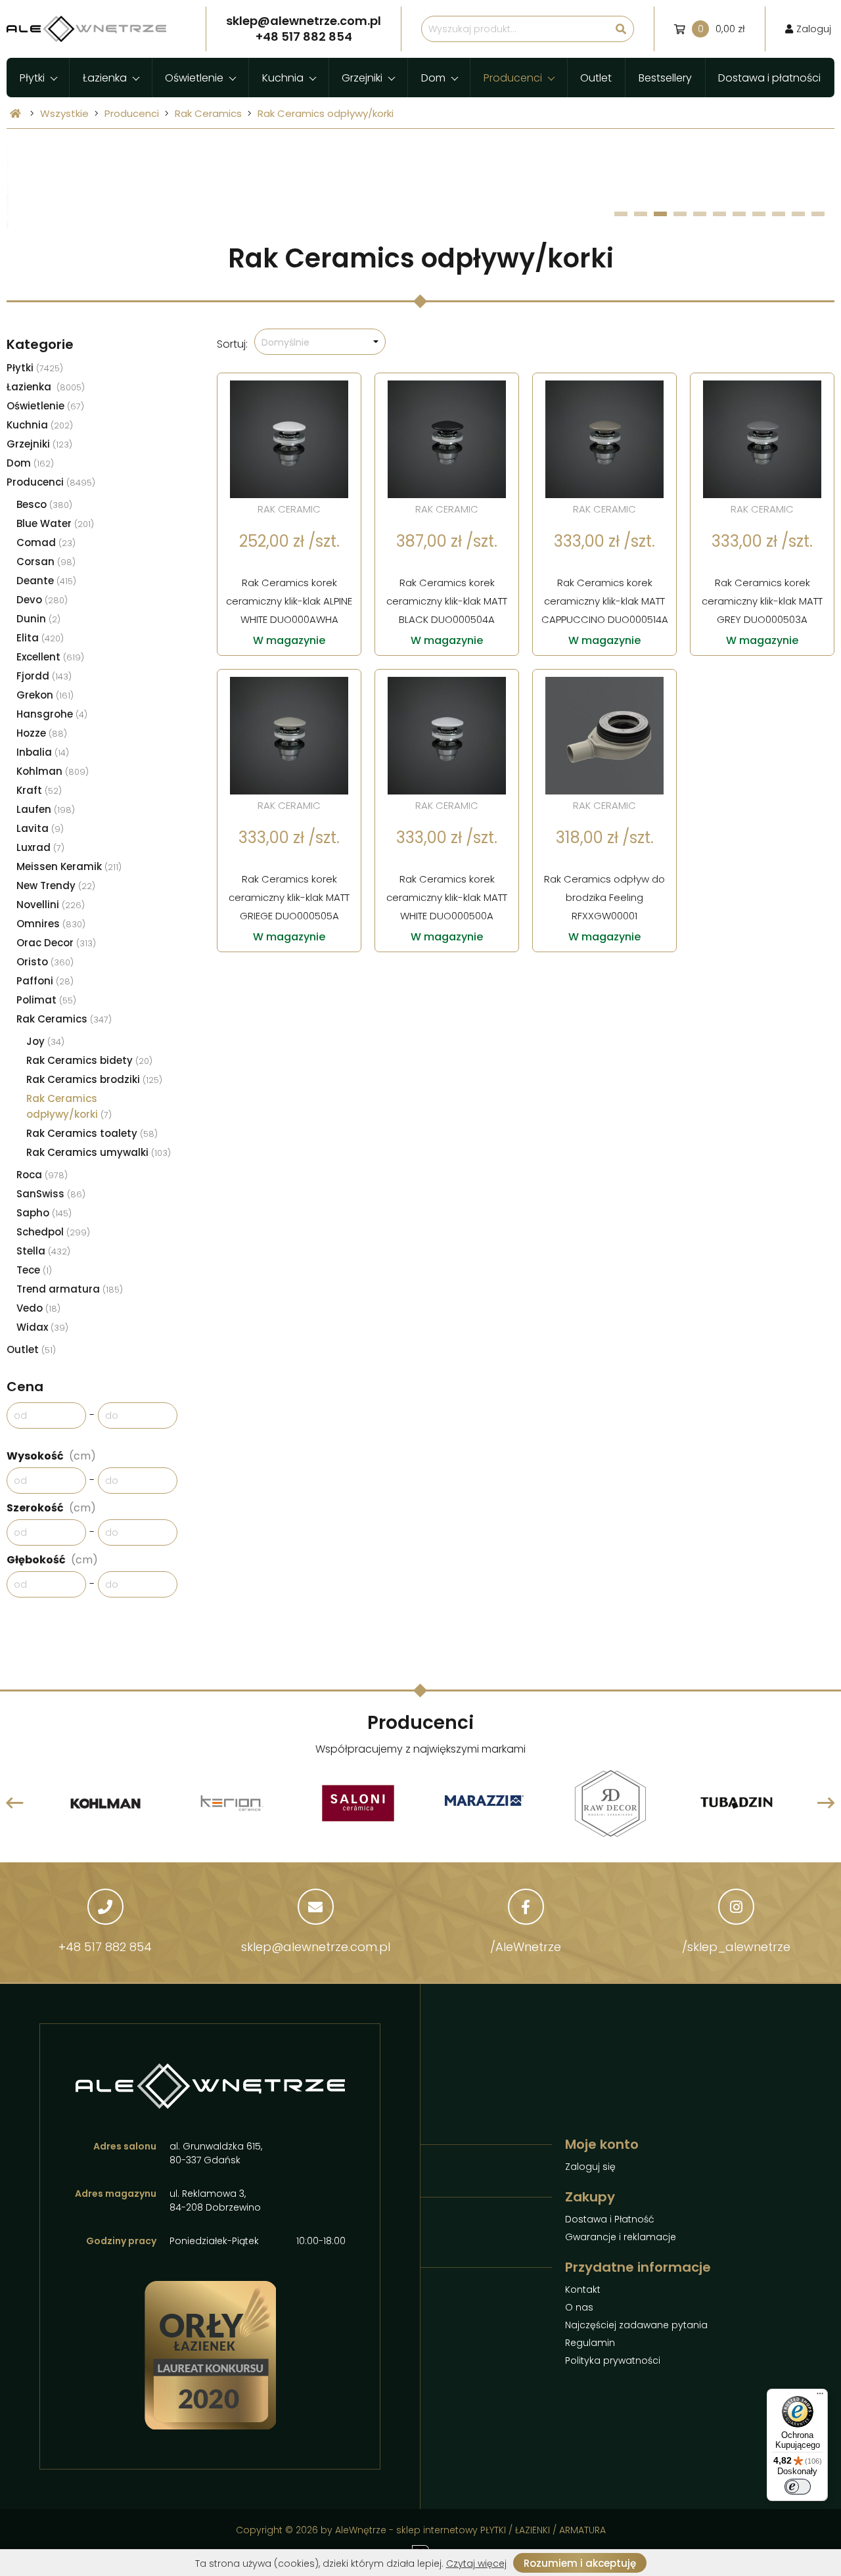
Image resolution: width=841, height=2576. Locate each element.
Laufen (46, 809)
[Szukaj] (621, 29)
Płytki (32, 78)
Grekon (45, 695)
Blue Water (55, 523)
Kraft (39, 790)
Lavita (40, 828)
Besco (44, 504)
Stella (43, 1251)
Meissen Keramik (69, 866)
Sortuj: (232, 344)
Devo (42, 600)
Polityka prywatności (613, 2360)
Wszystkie (64, 113)
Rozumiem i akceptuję (580, 2563)
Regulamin (590, 2343)
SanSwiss (51, 1194)
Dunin (38, 619)
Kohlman (53, 771)
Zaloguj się (590, 2167)
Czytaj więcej (476, 2564)
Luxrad (40, 847)
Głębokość (52, 1560)
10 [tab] (798, 214)
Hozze (42, 733)
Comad (46, 542)
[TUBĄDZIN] (610, 1771)
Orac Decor (56, 943)
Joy (45, 1041)
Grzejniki (362, 78)
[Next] (826, 1803)
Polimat (46, 1000)
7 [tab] (739, 214)
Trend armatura (70, 1289)
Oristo (45, 962)
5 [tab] (700, 214)
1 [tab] (621, 214)
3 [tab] (661, 214)
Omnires (51, 924)
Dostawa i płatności (769, 78)
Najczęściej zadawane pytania (636, 2325)
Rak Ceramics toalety (92, 1133)
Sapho (44, 1213)
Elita (40, 638)
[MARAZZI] (358, 1803)
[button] (320, 342)
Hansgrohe (52, 714)
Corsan (46, 562)
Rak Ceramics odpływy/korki (326, 113)
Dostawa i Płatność (610, 2219)
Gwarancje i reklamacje (621, 2237)
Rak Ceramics (208, 113)
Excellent (50, 657)
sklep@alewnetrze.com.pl (316, 1947)
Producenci (513, 78)
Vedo (38, 1308)
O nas (579, 2307)
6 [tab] (720, 214)
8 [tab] (759, 214)
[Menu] (820, 2397)
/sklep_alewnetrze (736, 1947)
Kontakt (583, 2289)
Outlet (596, 78)
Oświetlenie (194, 78)
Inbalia (43, 752)
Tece (34, 1270)
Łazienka (105, 78)
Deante (46, 581)
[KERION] (106, 1771)
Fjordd (44, 676)
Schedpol (53, 1232)
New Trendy (56, 885)
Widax (42, 1327)
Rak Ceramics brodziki (94, 1079)
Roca (42, 1175)
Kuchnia (283, 78)
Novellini (51, 905)
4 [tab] (680, 214)
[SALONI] (232, 1771)
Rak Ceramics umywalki (99, 1152)
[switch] (798, 2487)
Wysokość (51, 1456)
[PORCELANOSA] (737, 1771)
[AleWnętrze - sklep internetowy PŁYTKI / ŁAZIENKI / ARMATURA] (86, 29)
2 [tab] (641, 214)
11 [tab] (818, 214)
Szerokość (51, 1508)
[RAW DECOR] (484, 1771)
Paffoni (45, 981)
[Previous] (15, 1803)
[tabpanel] (420, 186)
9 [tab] (779, 214)
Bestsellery (665, 78)
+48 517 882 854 (105, 1947)
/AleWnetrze (526, 1947)
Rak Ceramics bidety (89, 1060)
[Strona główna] (15, 113)
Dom (433, 78)
